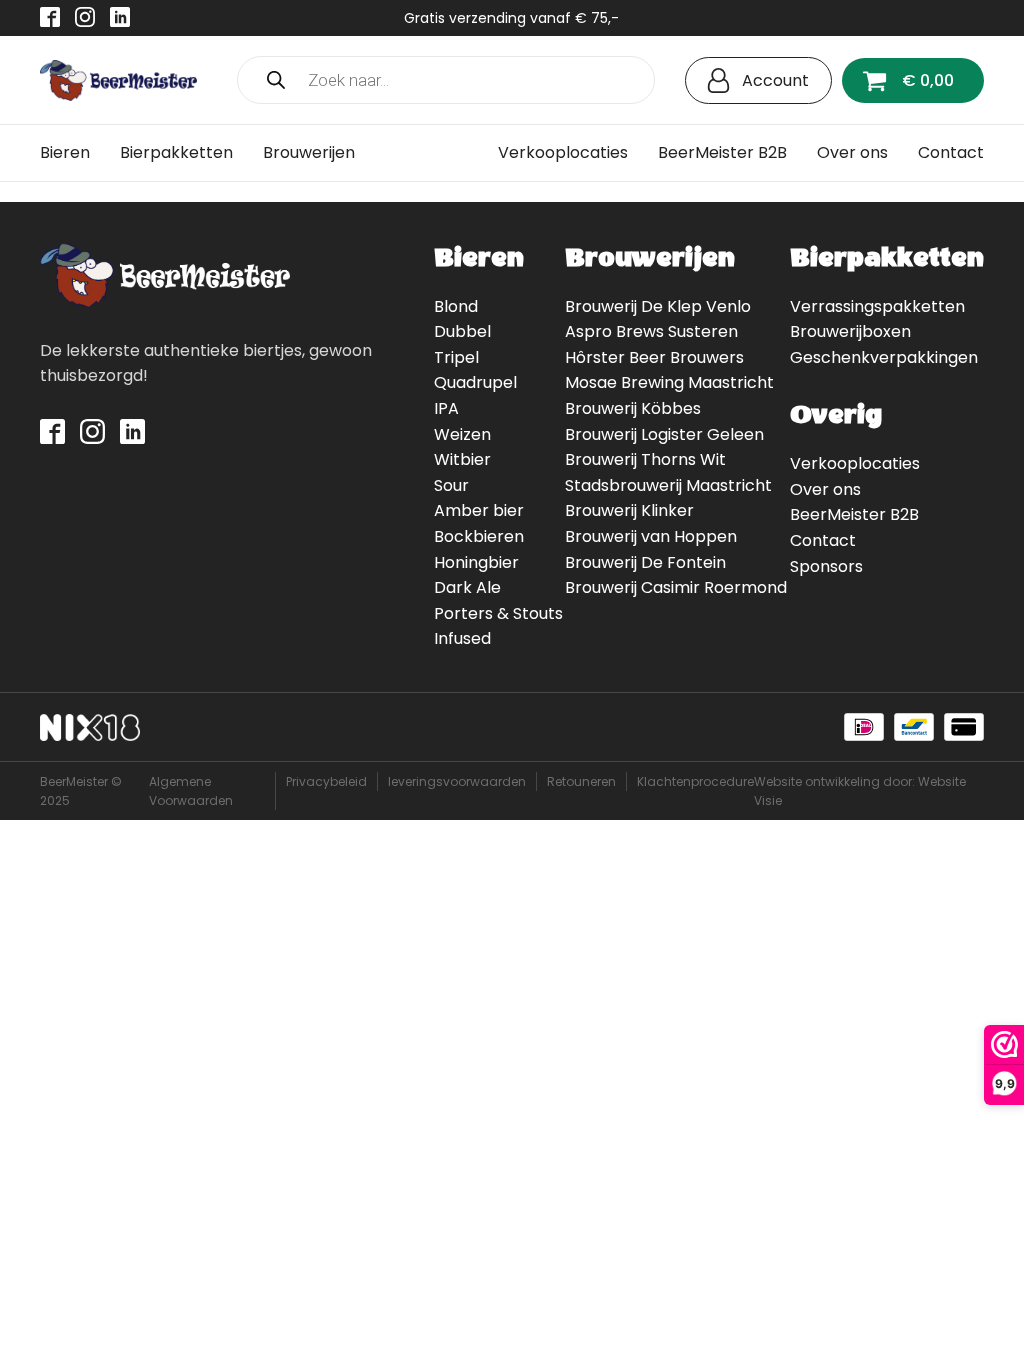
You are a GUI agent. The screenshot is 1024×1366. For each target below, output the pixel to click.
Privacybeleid (326, 781)
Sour (451, 485)
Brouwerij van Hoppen (651, 536)
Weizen (462, 434)
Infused (462, 638)
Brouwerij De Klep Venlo (658, 306)
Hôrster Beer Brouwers (654, 357)
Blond (456, 306)
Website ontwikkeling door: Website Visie (860, 791)
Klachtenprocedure (695, 781)
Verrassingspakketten (877, 306)
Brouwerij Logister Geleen (664, 434)
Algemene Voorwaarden (191, 791)
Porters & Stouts (498, 613)
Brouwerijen (309, 152)
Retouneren (581, 781)
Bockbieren (479, 536)
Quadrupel (475, 382)
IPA (446, 408)
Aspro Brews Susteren (651, 331)
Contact (951, 152)
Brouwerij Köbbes (633, 408)
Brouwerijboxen (850, 331)
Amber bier (479, 510)
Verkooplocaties (563, 152)
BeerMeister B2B (722, 152)
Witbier (462, 459)
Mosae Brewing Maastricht (669, 382)
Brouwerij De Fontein (645, 562)
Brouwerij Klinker (629, 510)
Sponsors (826, 566)
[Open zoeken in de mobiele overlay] (446, 80)
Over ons (852, 152)
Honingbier (476, 562)
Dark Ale (467, 587)
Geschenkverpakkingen (884, 357)
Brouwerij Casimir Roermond (676, 587)
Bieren (65, 152)
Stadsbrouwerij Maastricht (668, 485)
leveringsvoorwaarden (457, 781)
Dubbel (462, 331)
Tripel (456, 357)
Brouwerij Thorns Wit (645, 459)
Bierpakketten (176, 152)
